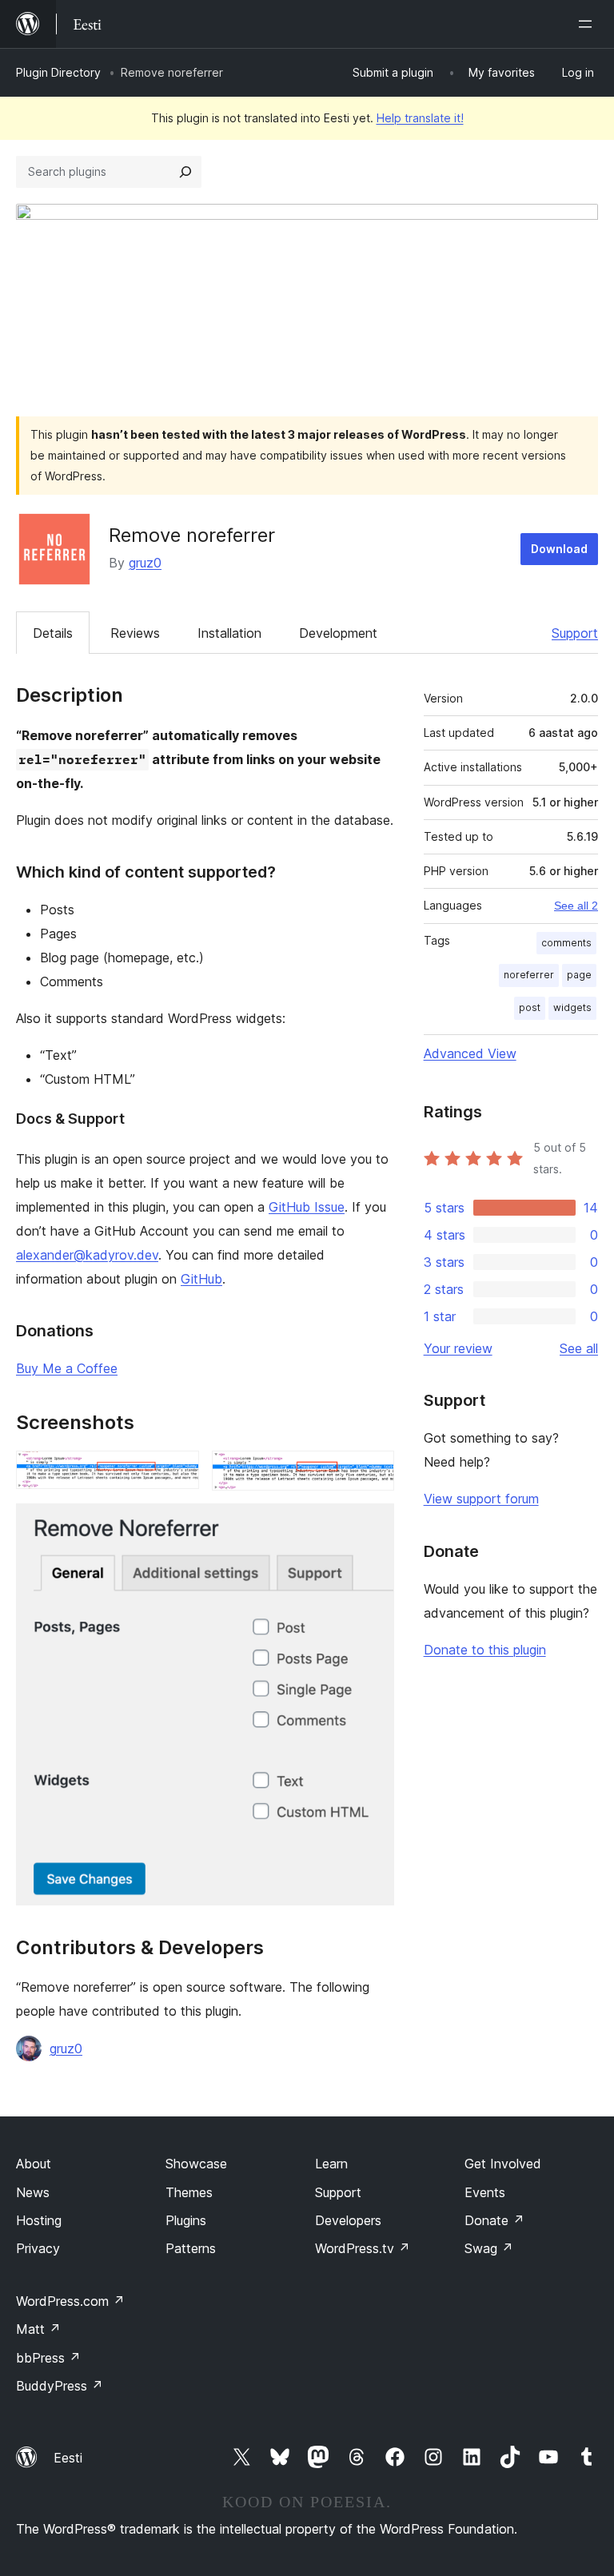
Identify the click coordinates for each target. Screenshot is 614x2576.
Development (338, 633)
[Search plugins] (185, 172)
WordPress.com (70, 2301)
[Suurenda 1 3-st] (177, 1472)
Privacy (38, 2248)
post (530, 1007)
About (34, 2164)
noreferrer (529, 975)
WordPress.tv (363, 2248)
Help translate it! (420, 118)
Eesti (68, 2458)
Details (53, 633)
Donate (494, 2220)
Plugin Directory (58, 72)
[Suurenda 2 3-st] (373, 1472)
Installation (229, 633)
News (33, 2192)
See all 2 (576, 906)
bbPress (48, 2358)
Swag (489, 2248)
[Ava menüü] (588, 24)
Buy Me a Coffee (67, 1368)
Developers (348, 2220)
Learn (331, 2164)
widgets (572, 1007)
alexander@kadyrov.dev (87, 1255)
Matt (38, 2329)
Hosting (39, 2220)
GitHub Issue (307, 1207)
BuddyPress (60, 2386)
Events (485, 2192)
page (579, 975)
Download (559, 549)
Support (575, 633)
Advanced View (470, 1053)
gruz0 (145, 563)
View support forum (481, 1499)
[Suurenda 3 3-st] (373, 1525)
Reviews (135, 633)
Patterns (191, 2248)
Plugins (186, 2220)
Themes (189, 2192)
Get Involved (503, 2164)
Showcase (196, 2164)
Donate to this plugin (485, 1650)
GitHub (201, 1279)
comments (566, 943)
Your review (458, 1348)
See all (579, 1348)
